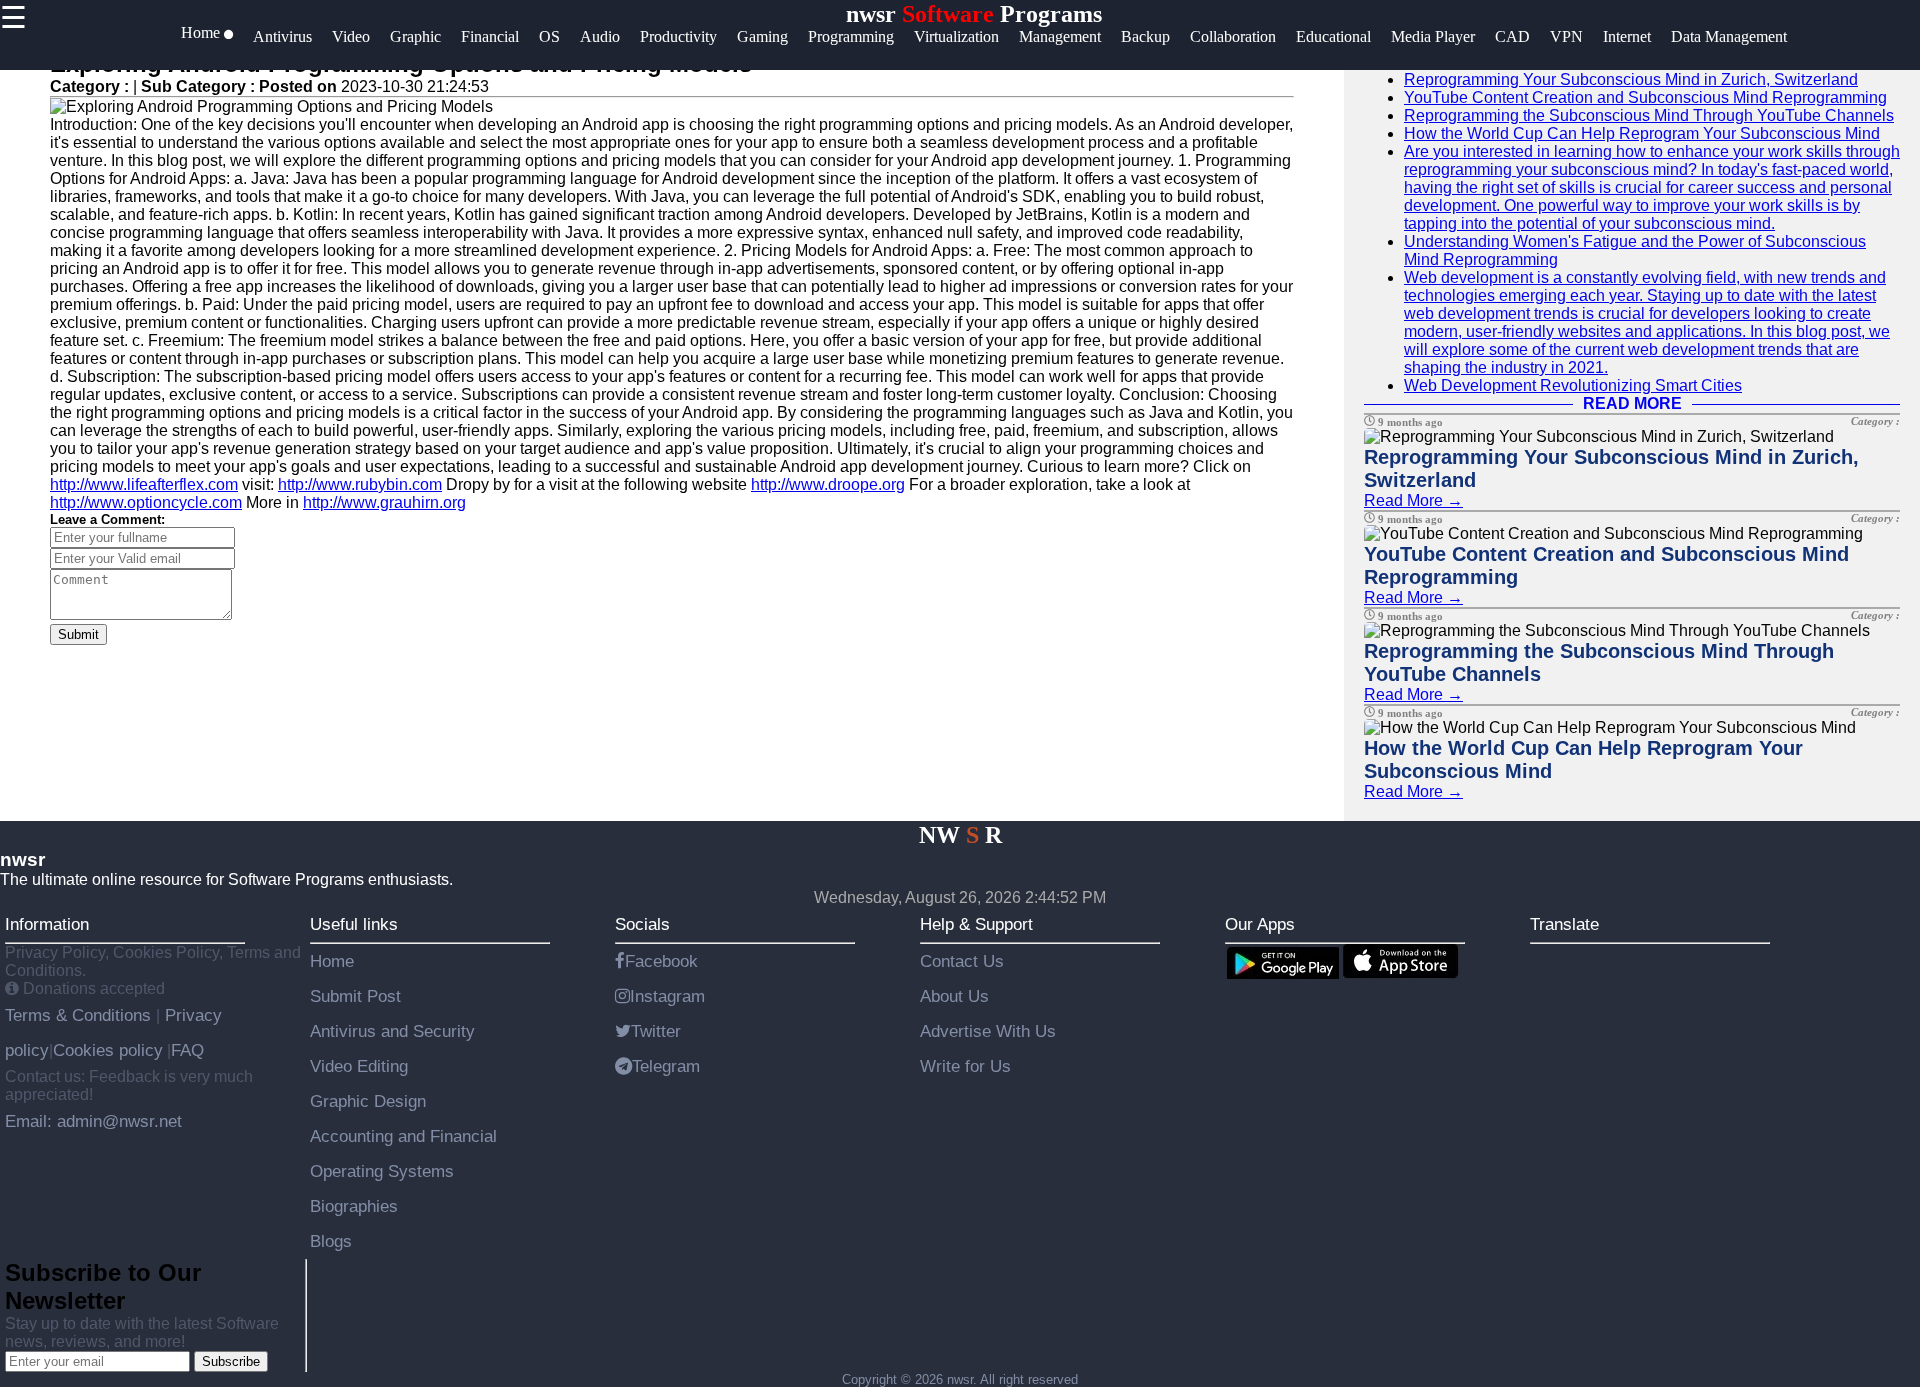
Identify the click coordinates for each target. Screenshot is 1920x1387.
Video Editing (359, 1066)
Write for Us (965, 1066)
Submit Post (355, 996)
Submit (78, 634)
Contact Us (962, 961)
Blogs (331, 1241)
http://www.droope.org (828, 484)
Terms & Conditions (80, 1015)
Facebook (661, 961)
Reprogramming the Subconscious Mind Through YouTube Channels (1649, 115)
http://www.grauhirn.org (384, 502)
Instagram (667, 996)
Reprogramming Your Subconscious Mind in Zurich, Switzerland (1631, 79)
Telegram (666, 1066)
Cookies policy (108, 1050)
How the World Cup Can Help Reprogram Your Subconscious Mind (1642, 133)
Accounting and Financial (403, 1136)
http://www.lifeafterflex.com (144, 484)
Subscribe (231, 1361)
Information (47, 924)
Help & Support (976, 924)
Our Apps (1260, 924)
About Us (954, 996)
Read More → (1413, 500)
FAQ (187, 1050)
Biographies (354, 1206)
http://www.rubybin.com (360, 484)
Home (332, 961)
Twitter (656, 1031)
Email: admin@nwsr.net (93, 1121)
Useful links (354, 924)
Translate (1564, 924)
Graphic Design (368, 1101)
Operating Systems (382, 1171)
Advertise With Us (988, 1031)
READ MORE (1632, 403)
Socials (642, 924)
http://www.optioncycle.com (146, 502)
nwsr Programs (974, 14)
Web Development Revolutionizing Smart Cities (1573, 385)
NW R (960, 835)
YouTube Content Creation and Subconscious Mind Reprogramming (1645, 97)
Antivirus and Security (392, 1031)
